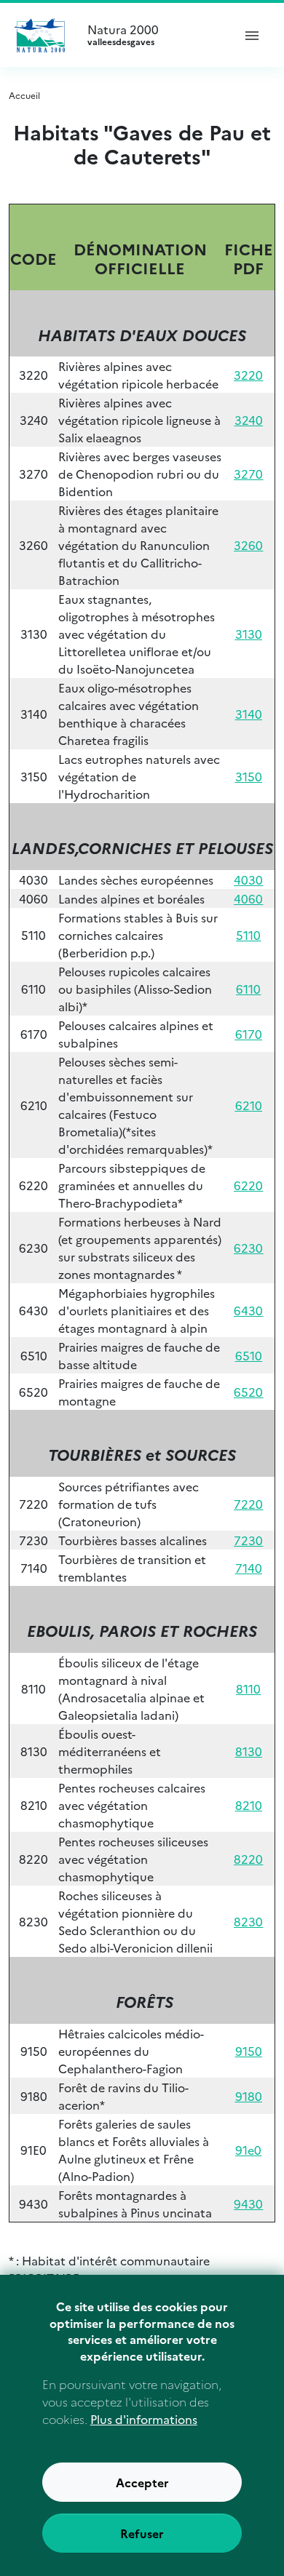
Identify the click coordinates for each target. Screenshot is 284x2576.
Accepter (142, 2482)
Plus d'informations (144, 2419)
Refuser (142, 2533)
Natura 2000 (123, 35)
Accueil (24, 95)
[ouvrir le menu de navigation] (252, 35)
